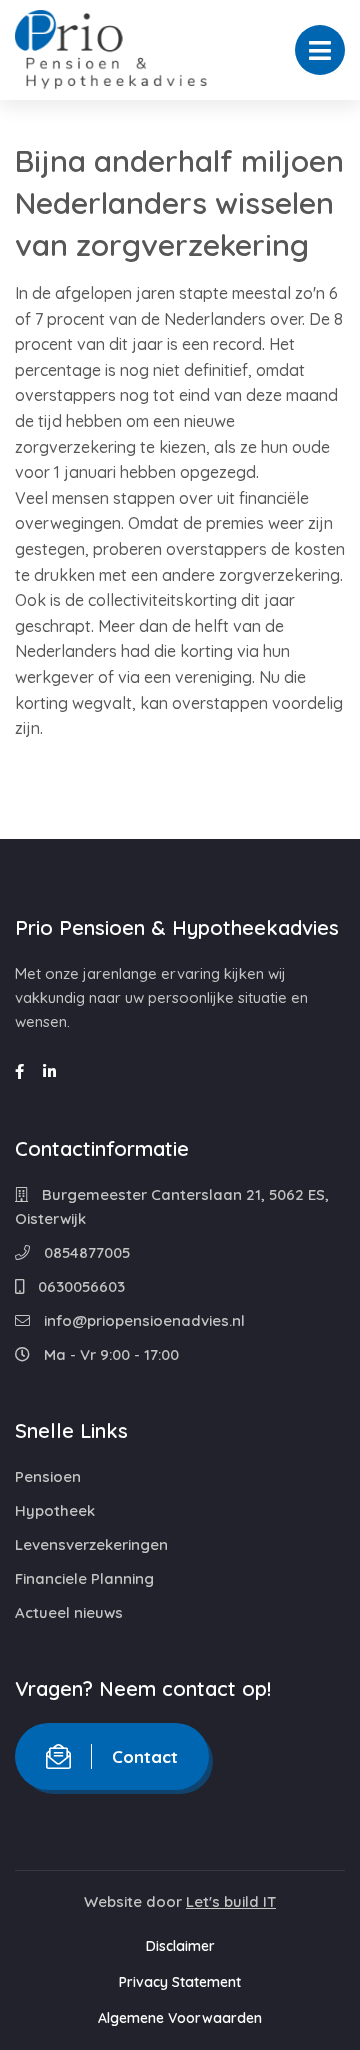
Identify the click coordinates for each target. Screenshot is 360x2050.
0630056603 (79, 1286)
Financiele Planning (84, 1578)
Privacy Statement (180, 1982)
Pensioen (48, 1476)
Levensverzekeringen (91, 1544)
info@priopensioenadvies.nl (142, 1320)
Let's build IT (231, 1901)
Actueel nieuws (69, 1612)
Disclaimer (180, 1946)
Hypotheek (55, 1510)
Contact (145, 1756)
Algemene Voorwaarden (180, 2018)
